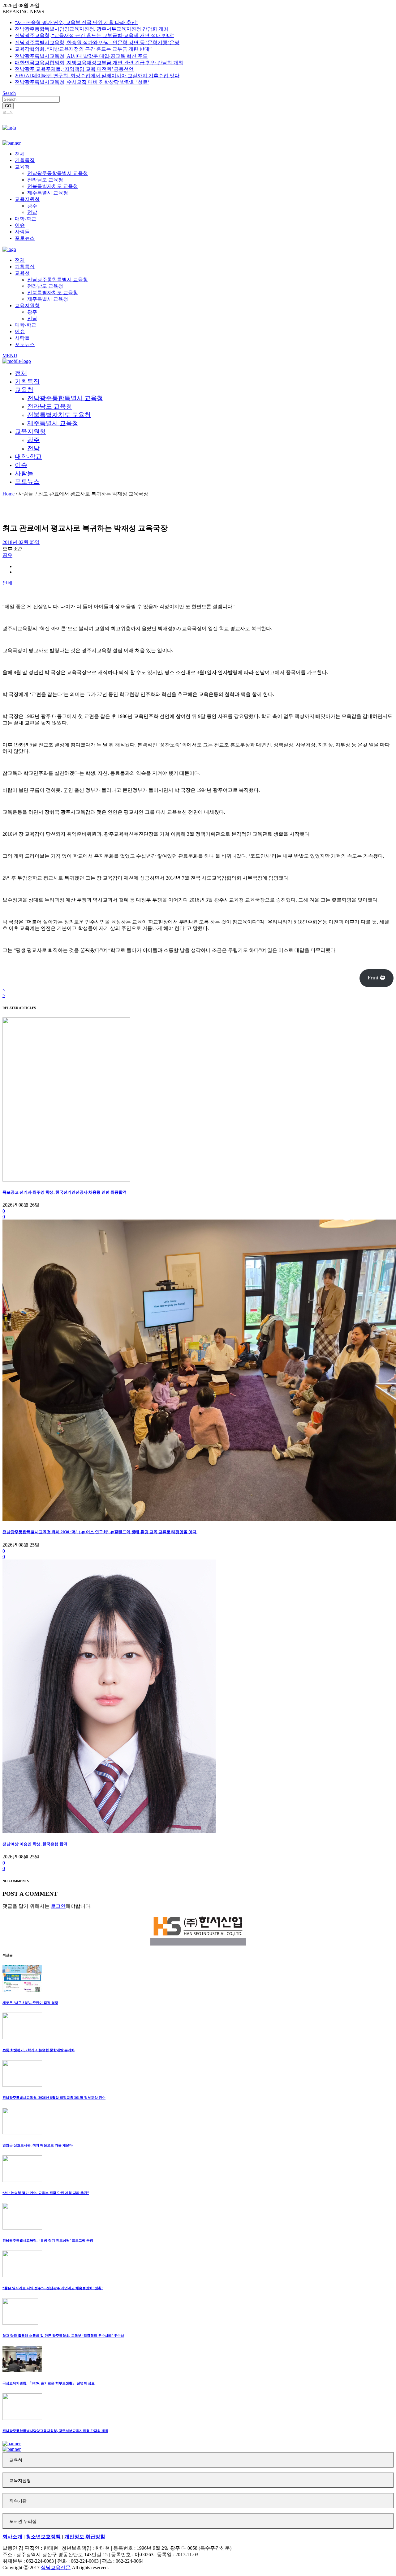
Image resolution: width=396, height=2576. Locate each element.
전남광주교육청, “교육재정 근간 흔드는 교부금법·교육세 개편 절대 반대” (95, 35)
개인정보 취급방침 (85, 2537)
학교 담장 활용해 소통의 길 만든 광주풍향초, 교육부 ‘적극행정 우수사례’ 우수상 (63, 2336)
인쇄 (7, 583)
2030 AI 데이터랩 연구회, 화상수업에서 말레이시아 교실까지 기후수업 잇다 (97, 76)
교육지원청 (20, 2481)
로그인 (8, 112)
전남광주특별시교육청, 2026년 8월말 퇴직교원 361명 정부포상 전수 (54, 2098)
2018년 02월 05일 (21, 542)
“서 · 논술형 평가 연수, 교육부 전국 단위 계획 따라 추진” (77, 22)
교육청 (16, 2460)
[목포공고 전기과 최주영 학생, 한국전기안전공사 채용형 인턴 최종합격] (66, 1180)
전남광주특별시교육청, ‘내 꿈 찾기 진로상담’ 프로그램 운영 (48, 2240)
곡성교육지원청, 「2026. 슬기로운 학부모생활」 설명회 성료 (49, 2383)
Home (9, 494)
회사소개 (12, 2537)
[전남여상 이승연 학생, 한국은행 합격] (109, 1832)
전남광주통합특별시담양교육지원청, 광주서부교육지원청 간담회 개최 (92, 29)
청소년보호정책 (43, 2537)
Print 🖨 (377, 978)
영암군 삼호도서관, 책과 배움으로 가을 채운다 (38, 2145)
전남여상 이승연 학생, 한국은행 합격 (35, 1844)
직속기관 (18, 2501)
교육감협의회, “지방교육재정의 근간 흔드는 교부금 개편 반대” (83, 49)
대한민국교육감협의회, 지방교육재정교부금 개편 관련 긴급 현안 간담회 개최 (99, 63)
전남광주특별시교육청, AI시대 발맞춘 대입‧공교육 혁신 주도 (81, 56)
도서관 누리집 (23, 2521)
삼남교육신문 (56, 2568)
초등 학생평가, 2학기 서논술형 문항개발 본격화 (39, 2050)
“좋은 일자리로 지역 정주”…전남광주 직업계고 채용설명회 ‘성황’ (53, 2288)
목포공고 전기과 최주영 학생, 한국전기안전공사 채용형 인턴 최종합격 (65, 1192)
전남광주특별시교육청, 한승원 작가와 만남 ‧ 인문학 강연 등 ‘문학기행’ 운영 (97, 42)
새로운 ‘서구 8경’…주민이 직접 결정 (30, 2003)
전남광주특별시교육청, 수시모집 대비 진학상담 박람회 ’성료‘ (82, 82)
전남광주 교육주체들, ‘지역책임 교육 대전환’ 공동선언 (74, 69)
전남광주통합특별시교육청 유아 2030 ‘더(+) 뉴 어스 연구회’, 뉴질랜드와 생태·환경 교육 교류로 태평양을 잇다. (100, 1532)
